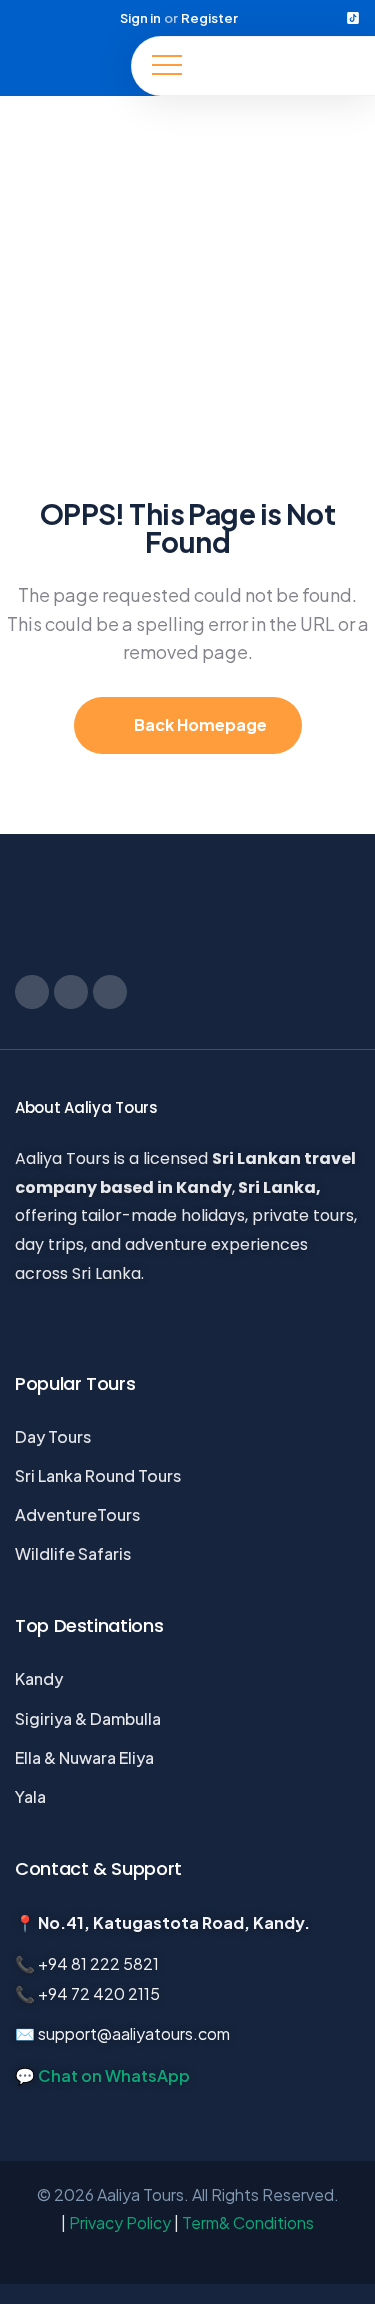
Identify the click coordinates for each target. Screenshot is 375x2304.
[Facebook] (275, 18)
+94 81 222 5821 (98, 1963)
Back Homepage (199, 724)
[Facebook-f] (32, 992)
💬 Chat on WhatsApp (102, 2075)
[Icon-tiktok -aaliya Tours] (353, 18)
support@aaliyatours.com (134, 2033)
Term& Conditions (248, 2222)
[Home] (65, 66)
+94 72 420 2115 (99, 1993)
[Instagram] (301, 18)
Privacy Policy (120, 2222)
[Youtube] (327, 18)
